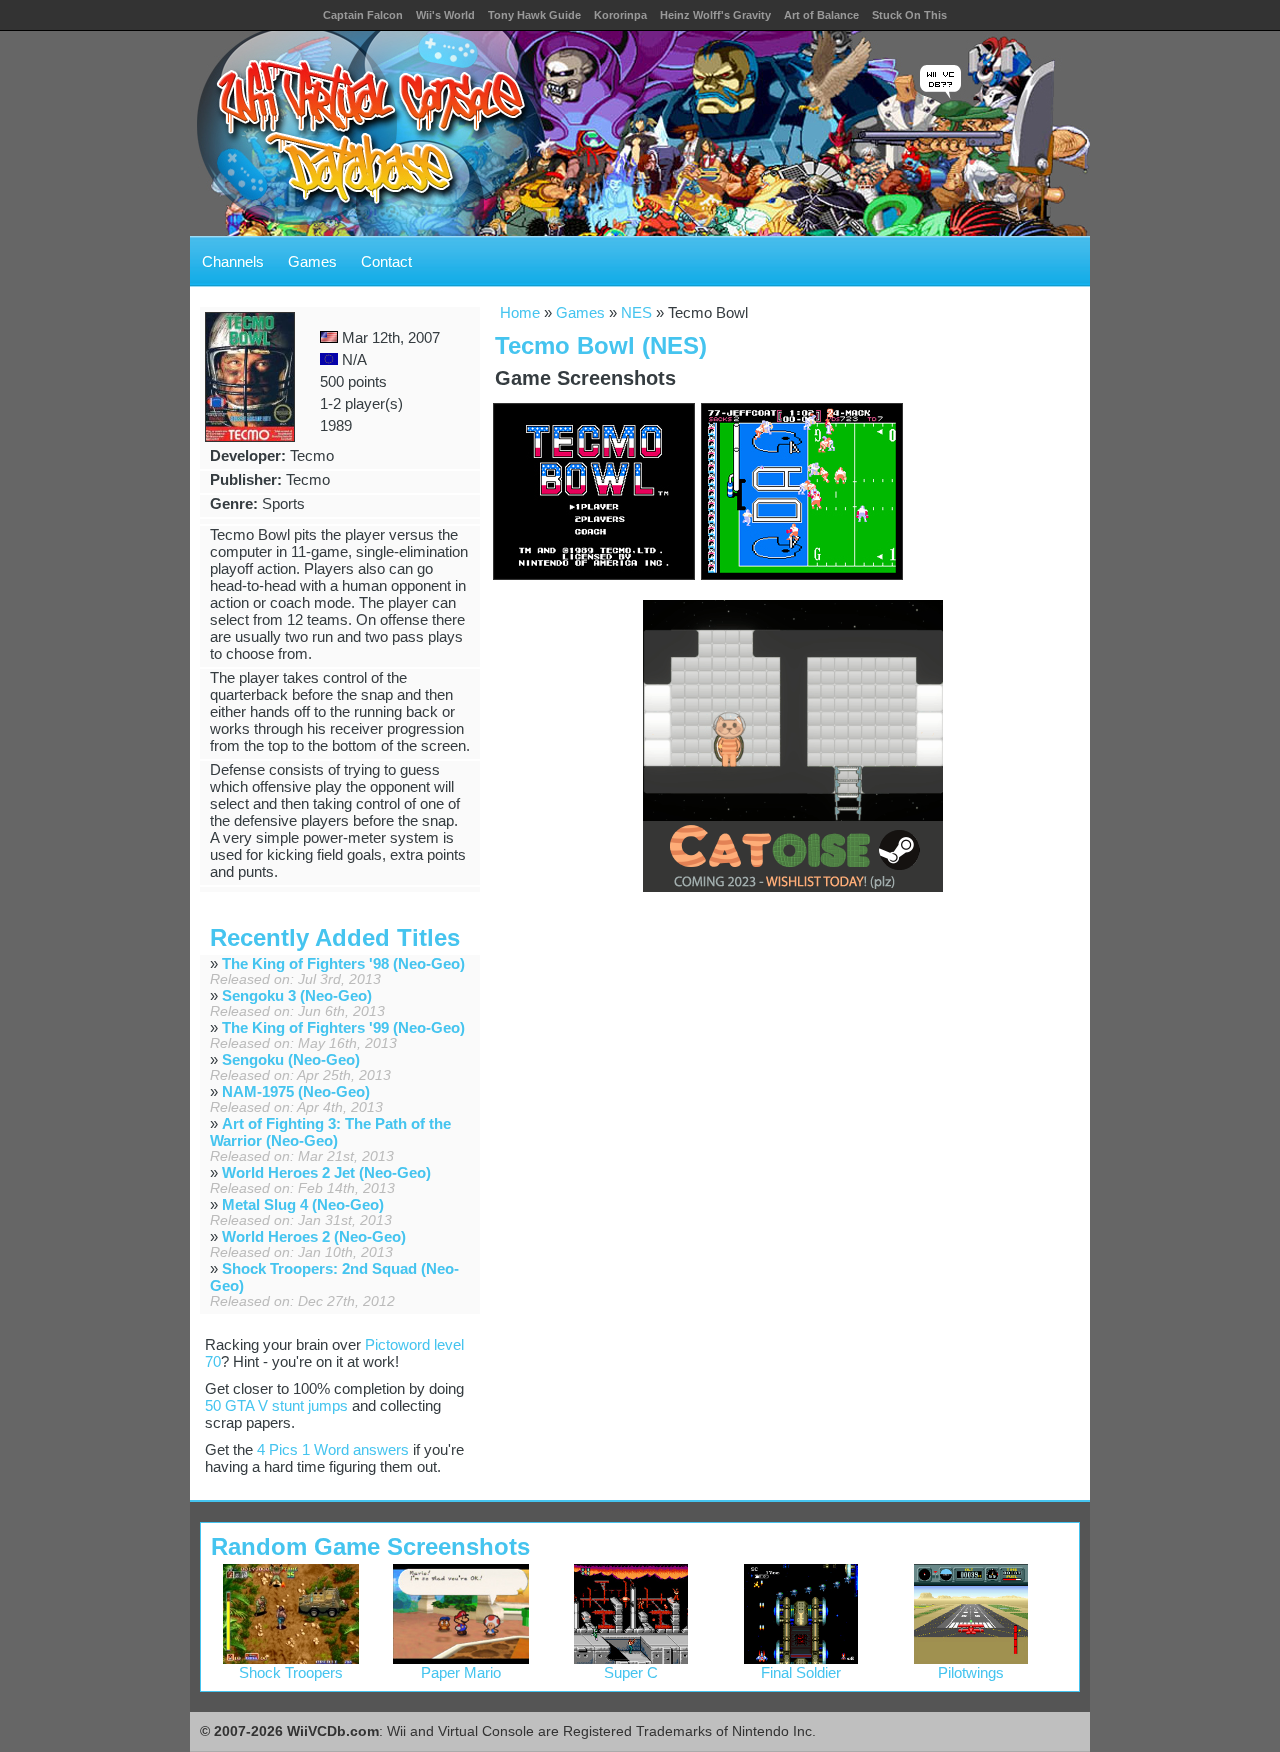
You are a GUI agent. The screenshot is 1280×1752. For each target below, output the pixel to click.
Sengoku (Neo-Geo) (291, 1059)
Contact (386, 261)
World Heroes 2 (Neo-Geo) (314, 1236)
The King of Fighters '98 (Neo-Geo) (343, 963)
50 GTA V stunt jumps (276, 1405)
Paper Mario (461, 1672)
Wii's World (445, 15)
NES (636, 312)
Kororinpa (620, 15)
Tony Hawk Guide (534, 15)
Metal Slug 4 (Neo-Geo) (303, 1204)
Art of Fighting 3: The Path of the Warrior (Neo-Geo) (330, 1132)
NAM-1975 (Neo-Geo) (296, 1091)
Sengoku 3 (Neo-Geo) (297, 995)
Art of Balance (821, 15)
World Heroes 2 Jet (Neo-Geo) (326, 1172)
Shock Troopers (291, 1672)
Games (312, 261)
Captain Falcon (363, 15)
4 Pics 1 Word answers (333, 1449)
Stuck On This (909, 15)
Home (520, 312)
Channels (233, 261)
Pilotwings (971, 1672)
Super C (631, 1672)
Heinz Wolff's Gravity (715, 15)
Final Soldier (801, 1672)
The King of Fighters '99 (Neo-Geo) (343, 1027)
